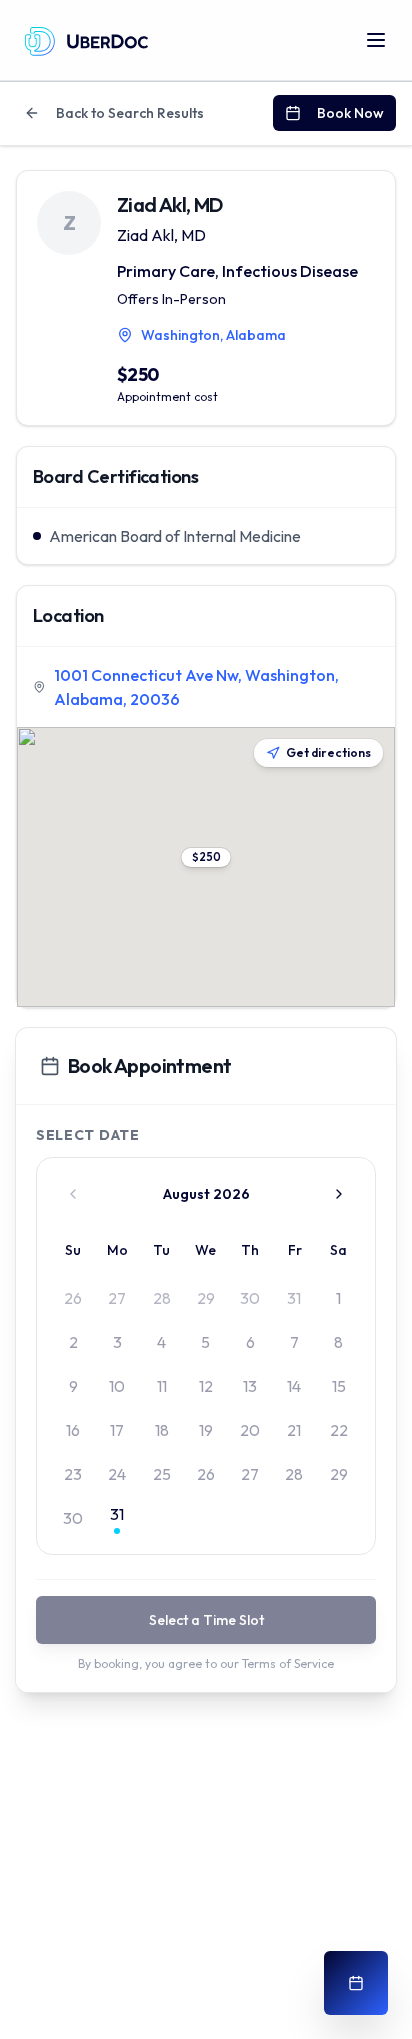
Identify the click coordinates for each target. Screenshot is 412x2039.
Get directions (328, 752)
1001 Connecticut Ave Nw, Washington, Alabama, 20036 (196, 687)
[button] (206, 857)
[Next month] (339, 1194)
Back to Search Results (130, 113)
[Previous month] (73, 1194)
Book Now (350, 113)
